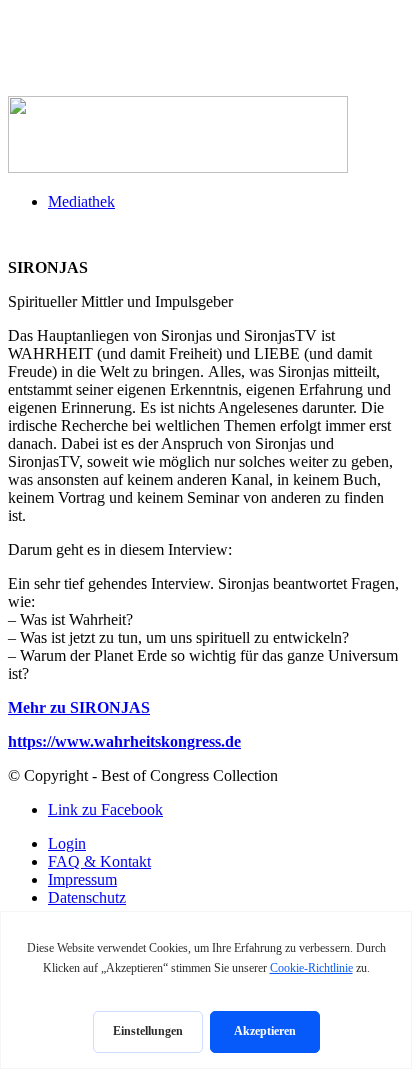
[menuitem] (226, 202)
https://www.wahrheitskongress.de (124, 741)
